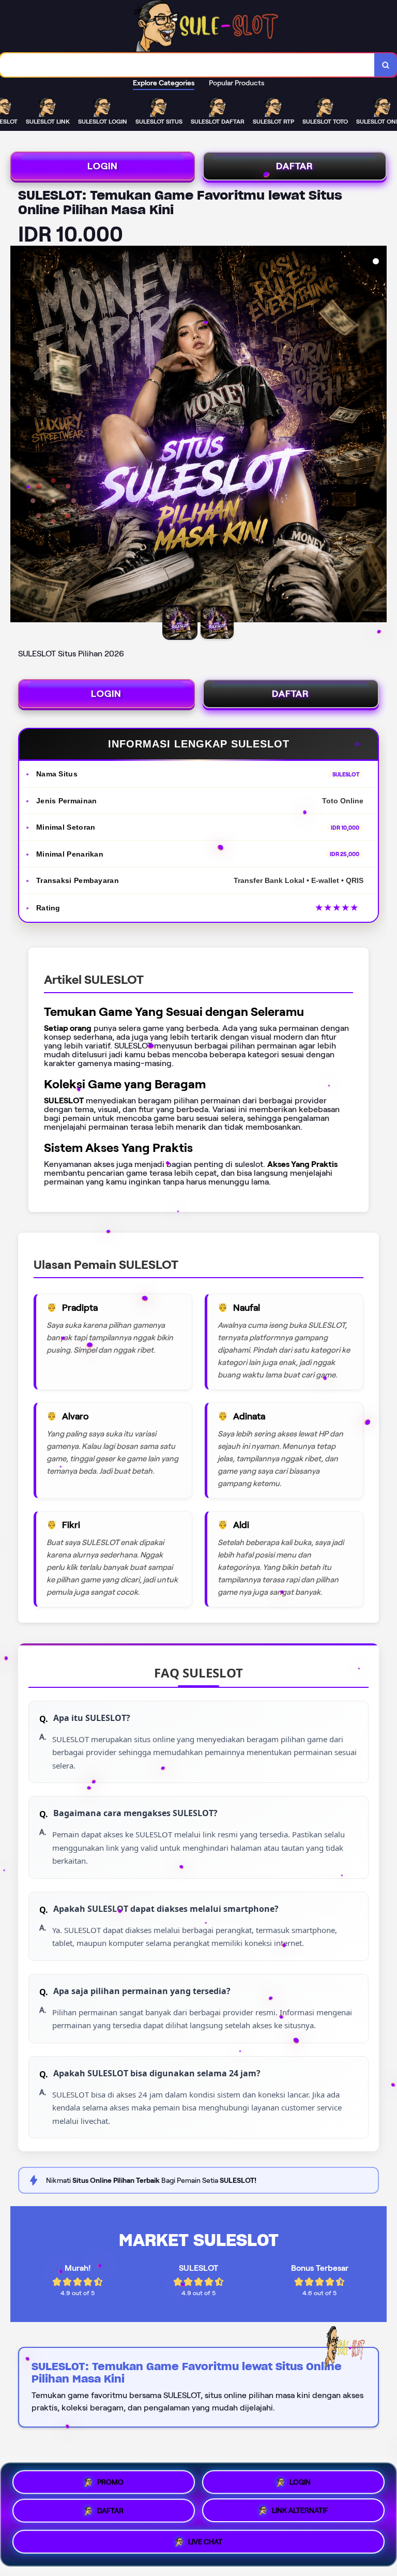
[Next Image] (378, 436)
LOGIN (103, 166)
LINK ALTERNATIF (300, 2513)
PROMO (110, 2479)
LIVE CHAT (205, 2545)
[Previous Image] (19, 436)
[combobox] (187, 65)
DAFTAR (295, 166)
